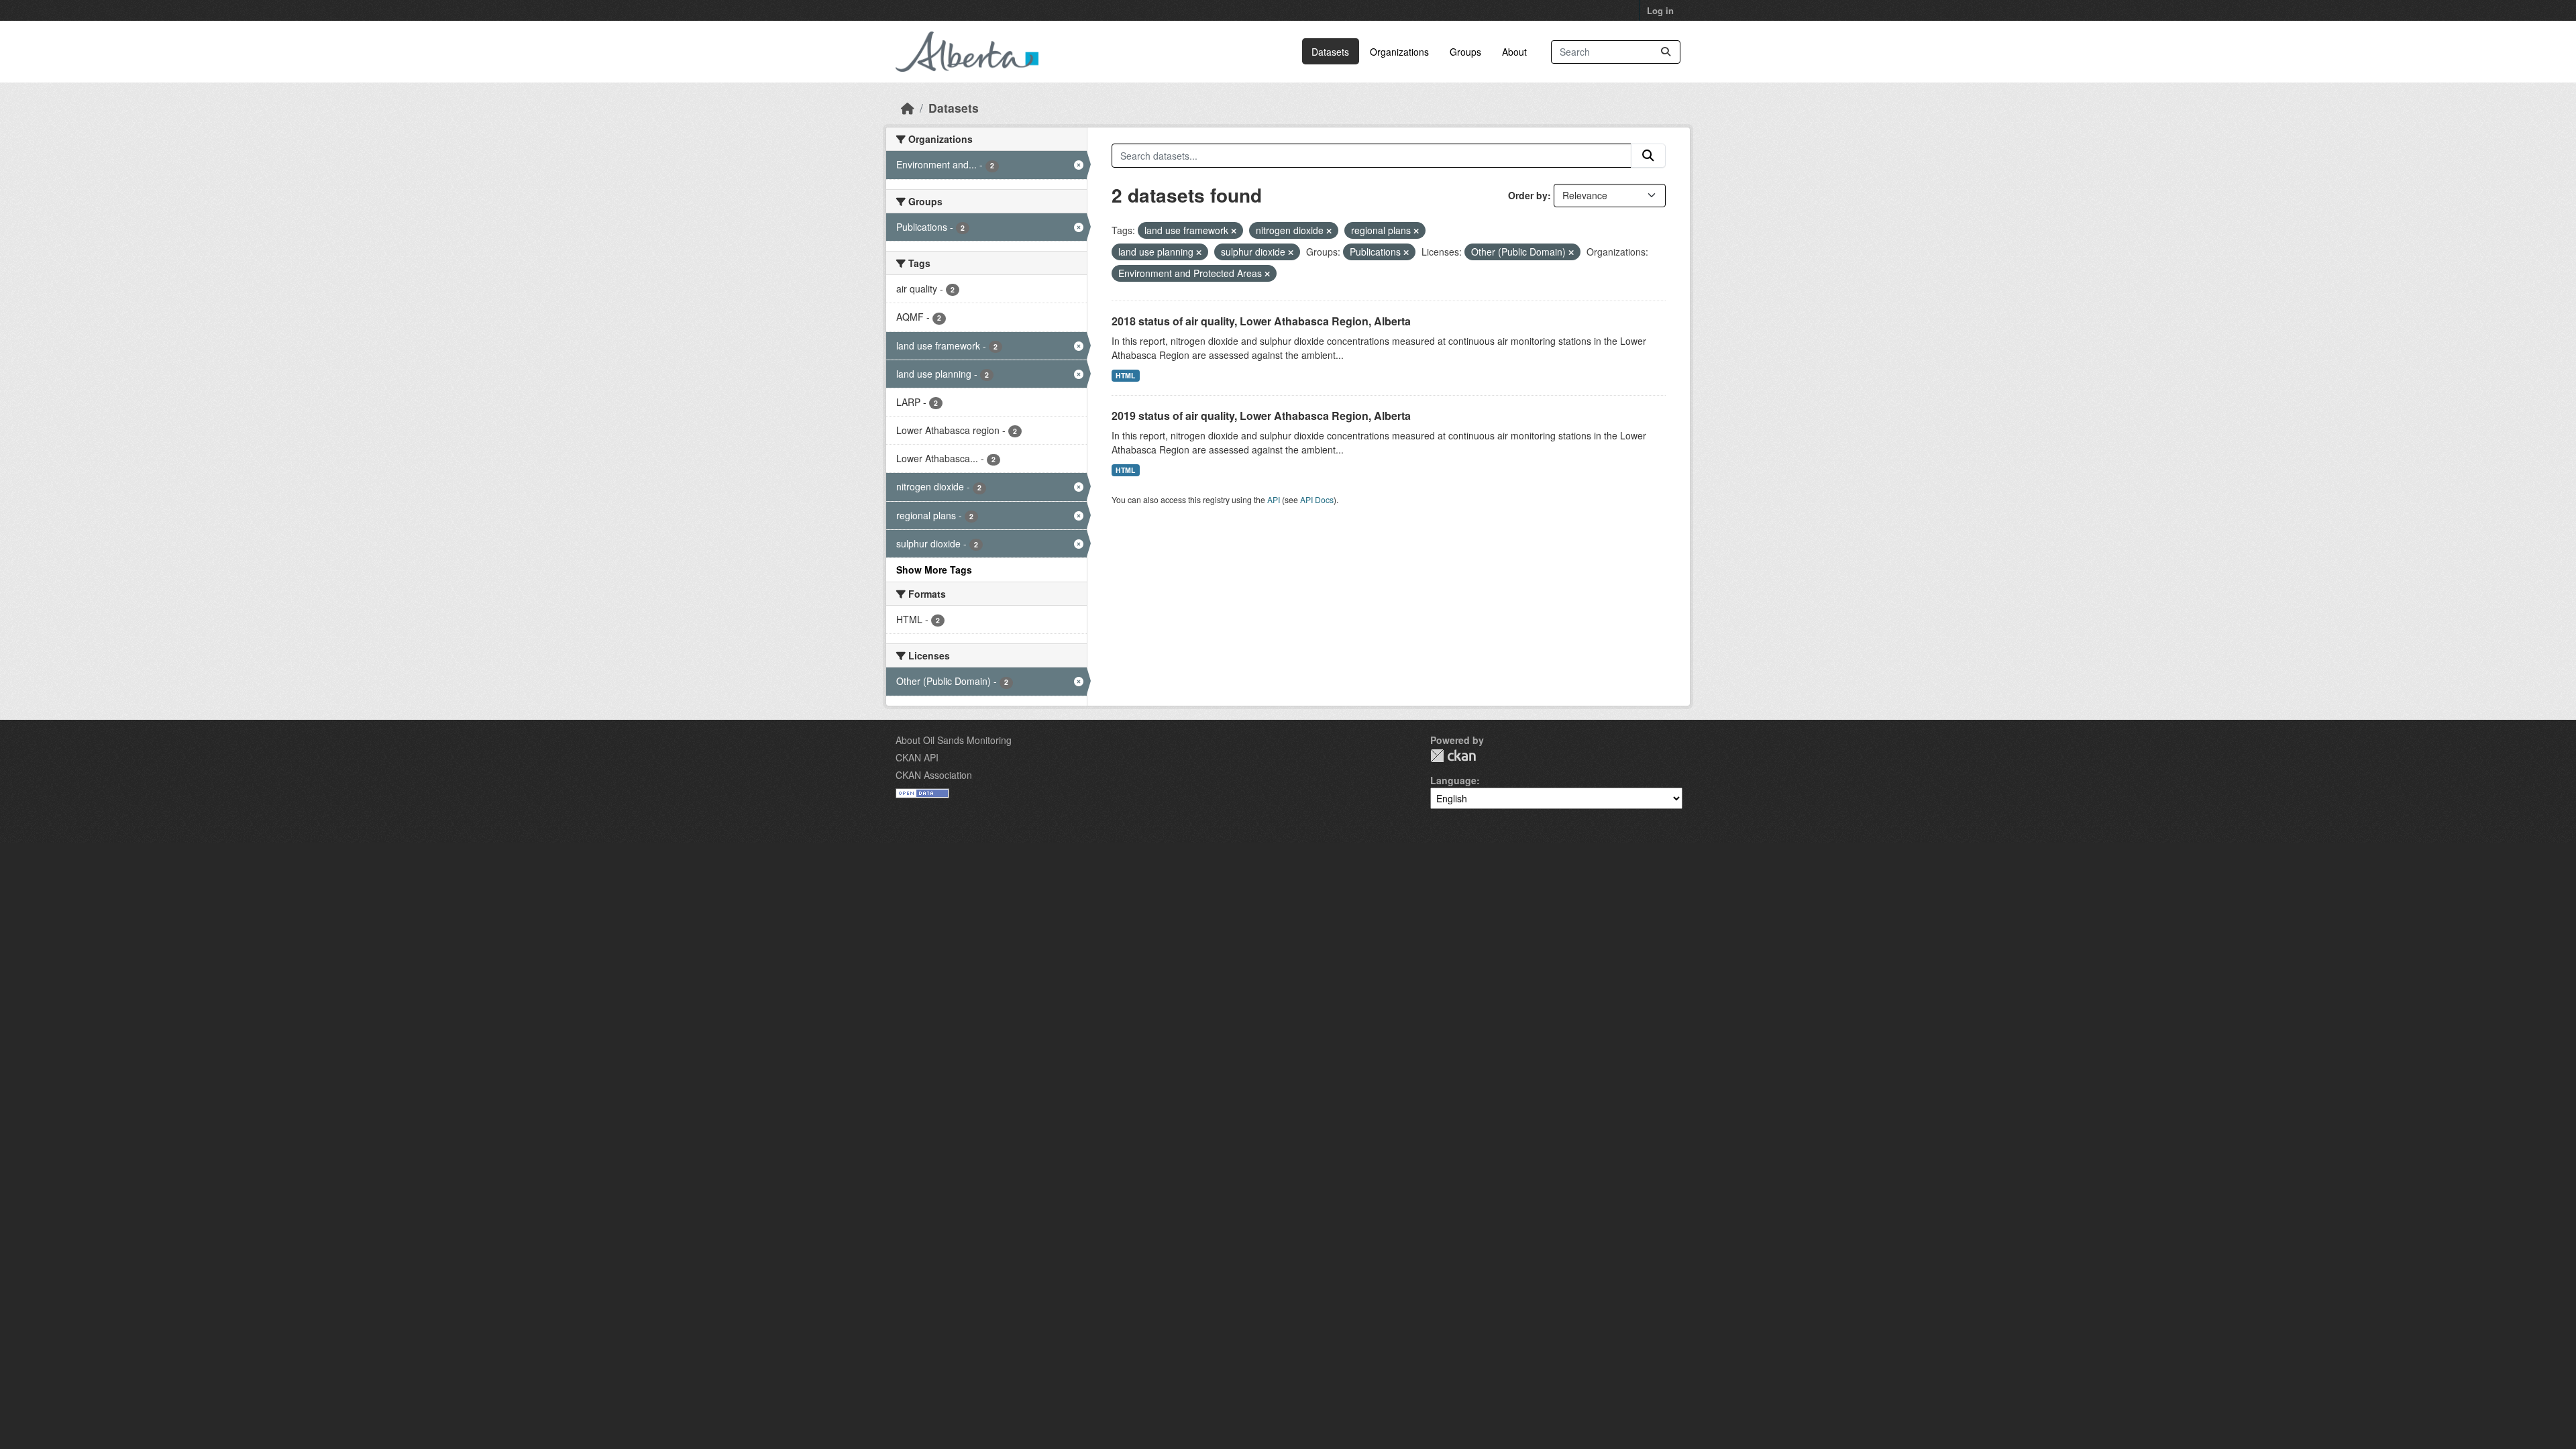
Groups (1465, 52)
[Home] (908, 108)
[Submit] (1666, 52)
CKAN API (917, 757)
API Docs (1317, 499)
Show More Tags (934, 570)
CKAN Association (934, 775)
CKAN (1453, 756)
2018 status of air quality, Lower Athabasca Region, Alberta (1261, 321)
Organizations (1399, 52)
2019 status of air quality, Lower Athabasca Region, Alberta (1261, 416)
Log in (1660, 10)
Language (1453, 780)
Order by (1528, 195)
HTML (1125, 375)
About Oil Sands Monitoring (954, 740)
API (1274, 499)
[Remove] (1234, 231)
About (1514, 52)
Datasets (1330, 52)
